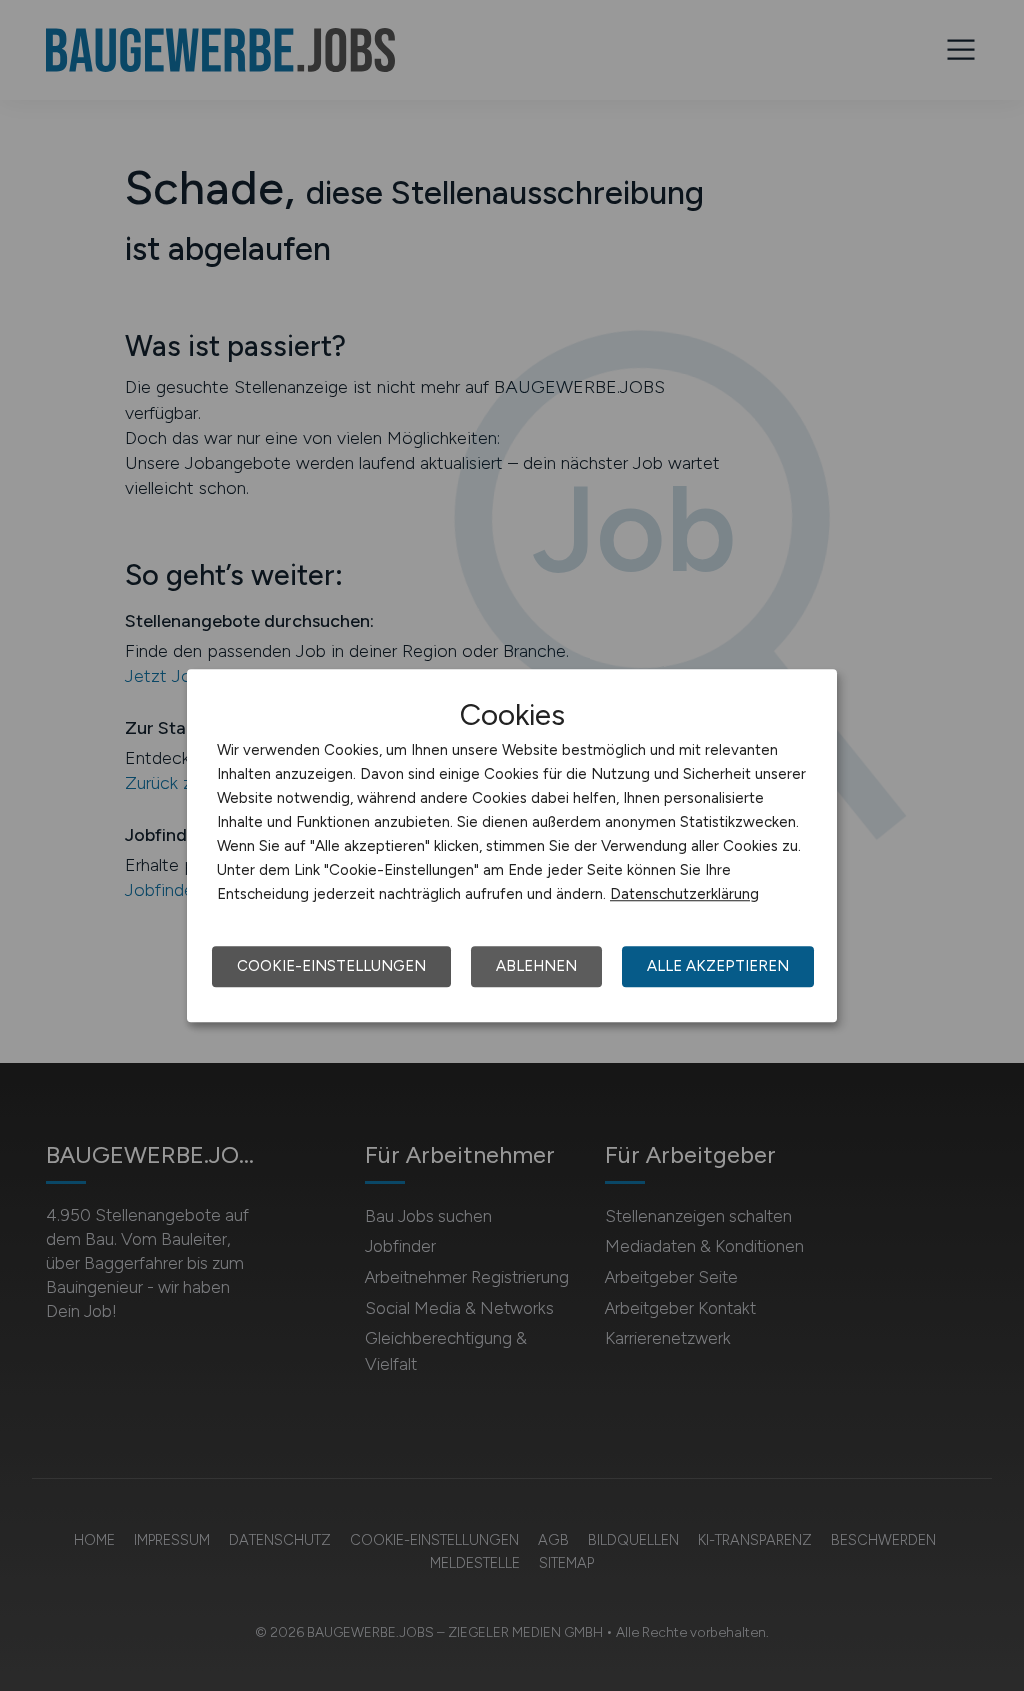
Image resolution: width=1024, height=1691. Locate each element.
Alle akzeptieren (718, 966)
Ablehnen (536, 966)
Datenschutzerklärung (684, 894)
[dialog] (512, 846)
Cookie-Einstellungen (331, 966)
